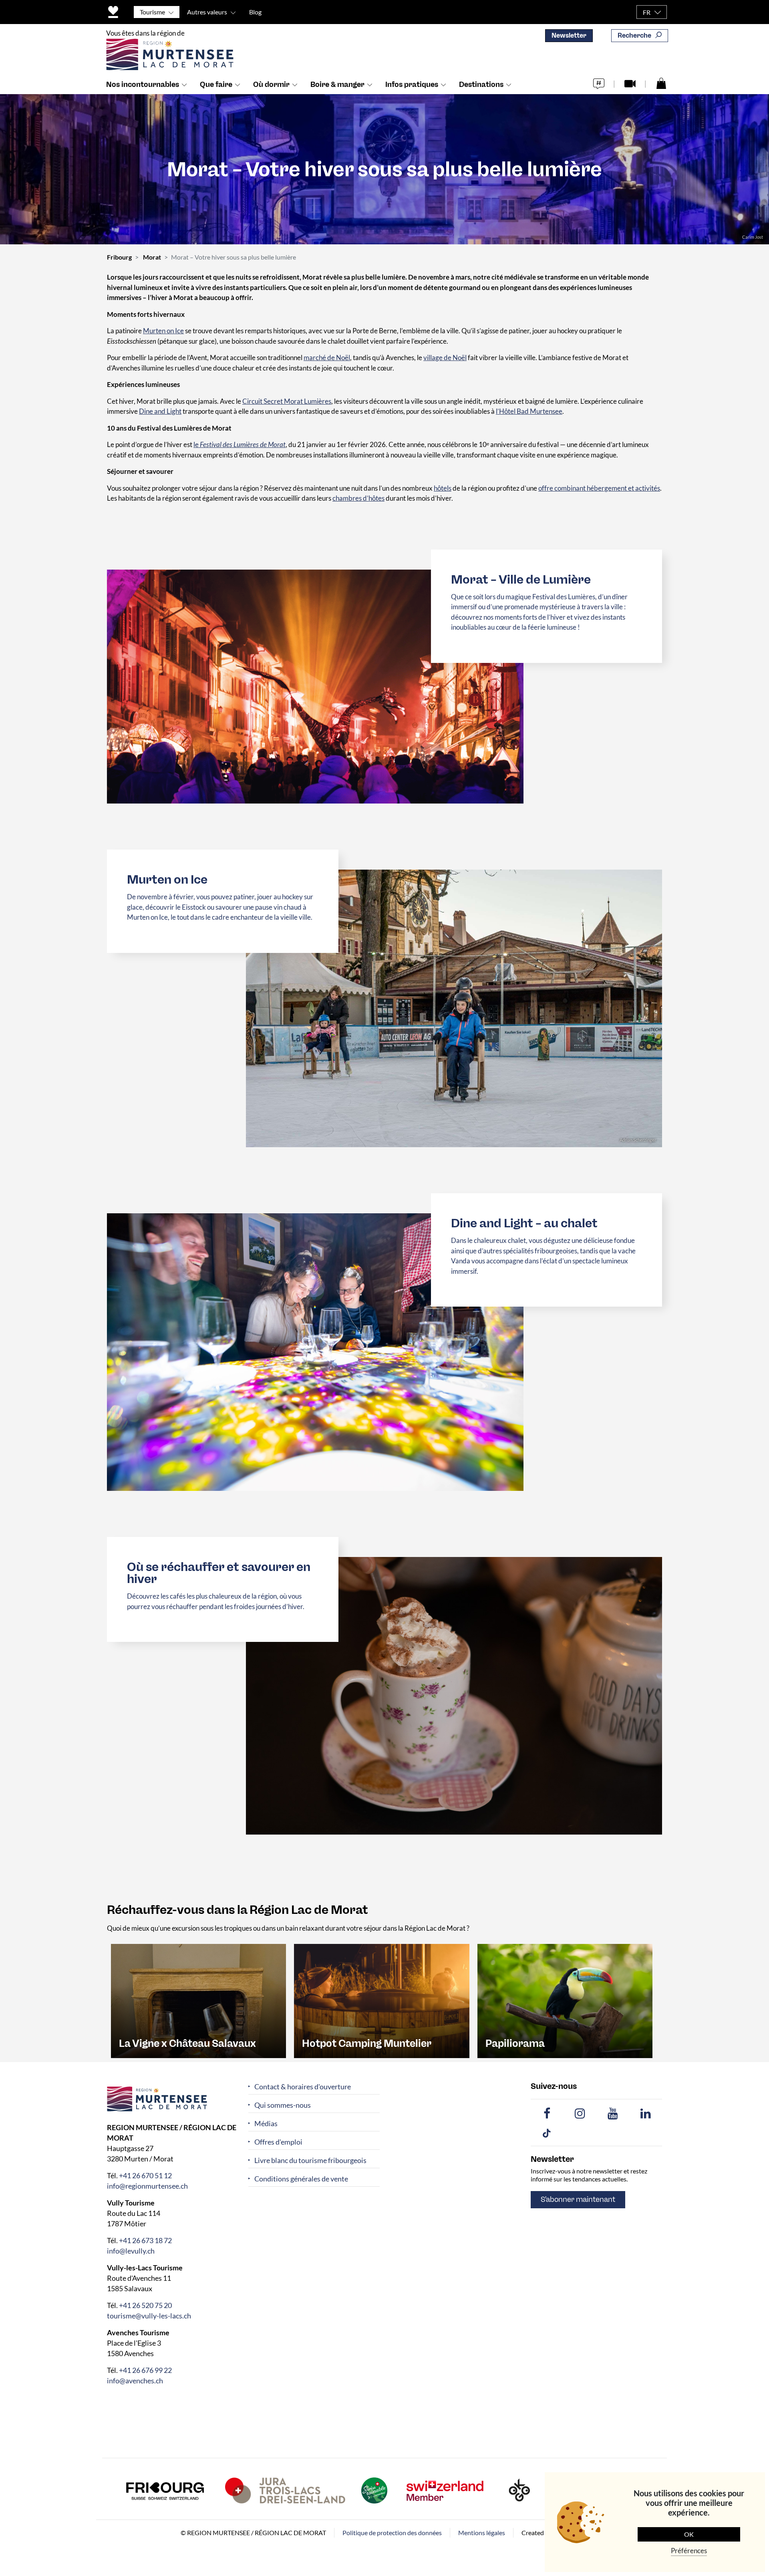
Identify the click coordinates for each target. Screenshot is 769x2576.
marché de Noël (327, 357)
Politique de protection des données (392, 2533)
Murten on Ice (163, 331)
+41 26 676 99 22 (145, 2370)
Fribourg (119, 257)
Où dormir (271, 85)
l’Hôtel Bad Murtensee (529, 411)
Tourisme (152, 12)
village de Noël (445, 357)
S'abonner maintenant (578, 2199)
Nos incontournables (143, 85)
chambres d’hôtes (358, 498)
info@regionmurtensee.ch (147, 2186)
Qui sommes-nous (283, 2105)
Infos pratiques (412, 85)
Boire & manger (337, 85)
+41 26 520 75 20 (145, 2305)
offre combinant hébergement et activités (599, 488)
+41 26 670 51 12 (145, 2175)
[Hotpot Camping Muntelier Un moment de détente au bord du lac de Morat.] (381, 2000)
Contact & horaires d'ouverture (303, 2087)
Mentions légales (482, 2533)
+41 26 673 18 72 (145, 2240)
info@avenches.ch (135, 2381)
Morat (152, 257)
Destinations (481, 85)
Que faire (216, 85)
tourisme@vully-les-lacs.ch (149, 2316)
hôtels (443, 488)
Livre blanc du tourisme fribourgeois (310, 2160)
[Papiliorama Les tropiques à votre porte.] (565, 2000)
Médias (266, 2124)
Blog (255, 12)
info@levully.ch (131, 2251)
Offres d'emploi (278, 2142)
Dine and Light (160, 411)
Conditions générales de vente (301, 2179)
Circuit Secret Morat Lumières (287, 401)
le (240, 444)
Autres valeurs (207, 12)
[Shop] (661, 83)
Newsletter (569, 35)
